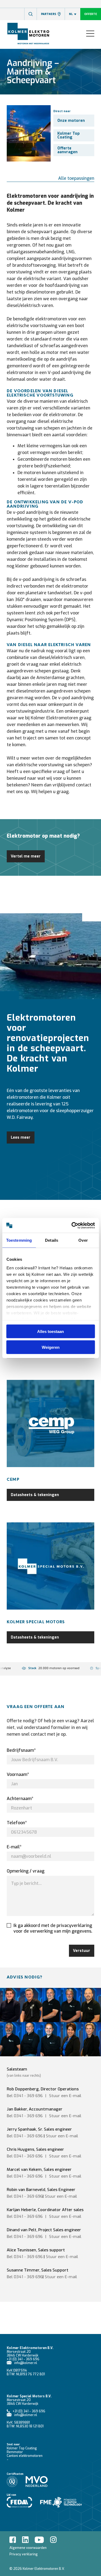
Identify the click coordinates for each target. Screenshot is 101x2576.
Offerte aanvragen (67, 150)
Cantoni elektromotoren (25, 2456)
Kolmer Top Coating (69, 135)
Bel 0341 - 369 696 (25, 2096)
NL (71, 14)
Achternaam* (20, 1799)
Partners (49, 14)
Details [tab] (52, 1240)
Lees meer (21, 1137)
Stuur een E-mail (62, 2136)
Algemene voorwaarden (28, 2548)
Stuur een (65, 2096)
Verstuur (82, 1951)
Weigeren (51, 1347)
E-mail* (14, 1847)
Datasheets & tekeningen (35, 1495)
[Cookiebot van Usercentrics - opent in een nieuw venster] (72, 1225)
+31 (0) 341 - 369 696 (23, 2359)
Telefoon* (17, 1823)
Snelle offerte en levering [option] (53, 1668)
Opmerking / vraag (26, 1871)
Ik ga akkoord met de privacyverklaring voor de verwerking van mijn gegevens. (53, 1928)
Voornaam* (18, 1774)
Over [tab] (83, 1240)
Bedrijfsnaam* (21, 1750)
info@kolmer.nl (26, 2363)
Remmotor (15, 2452)
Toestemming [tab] (19, 1240)
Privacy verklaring (24, 2554)
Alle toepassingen (76, 178)
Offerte (91, 14)
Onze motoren (71, 121)
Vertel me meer (26, 856)
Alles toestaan (50, 1331)
